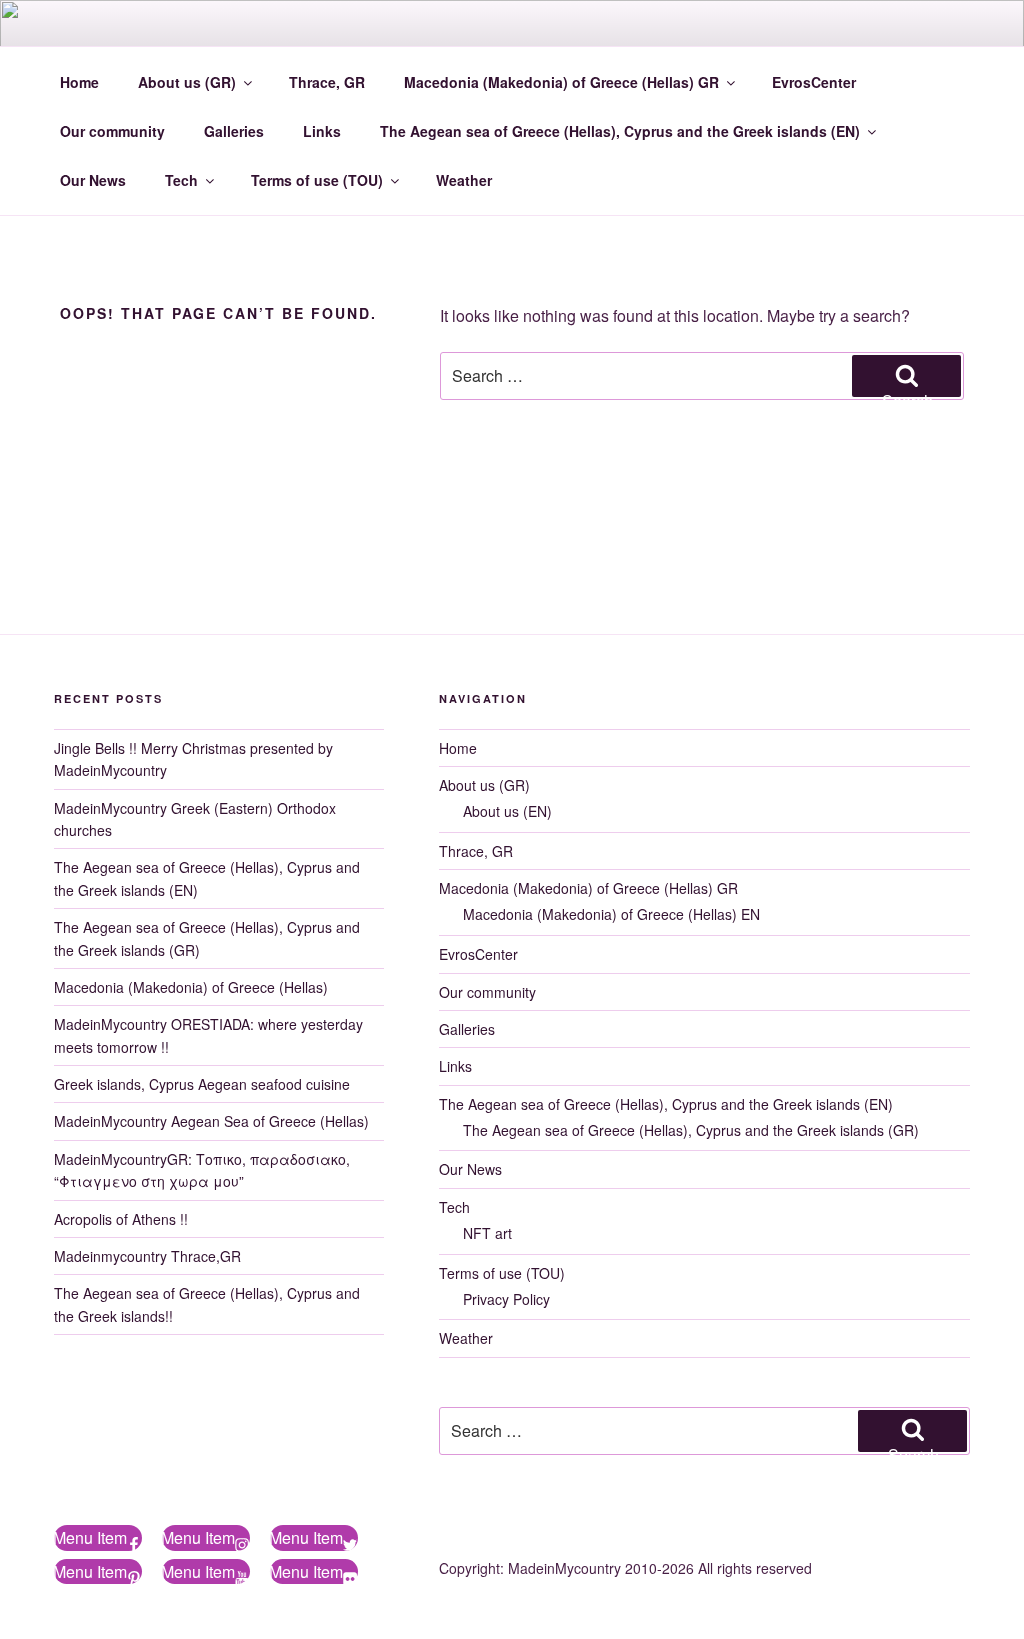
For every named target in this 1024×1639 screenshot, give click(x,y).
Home (79, 82)
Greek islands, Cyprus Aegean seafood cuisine (202, 1084)
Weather (464, 180)
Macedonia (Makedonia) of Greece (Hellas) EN (611, 914)
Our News (93, 180)
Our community (112, 131)
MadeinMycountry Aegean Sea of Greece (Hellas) (211, 1121)
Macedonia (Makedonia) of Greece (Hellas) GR (561, 82)
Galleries (234, 131)
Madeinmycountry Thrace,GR (147, 1256)
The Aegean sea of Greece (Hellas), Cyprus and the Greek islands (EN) (620, 131)
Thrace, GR (327, 82)
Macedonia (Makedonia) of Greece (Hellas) (191, 987)
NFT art (487, 1233)
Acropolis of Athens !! (121, 1219)
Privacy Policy (506, 1299)
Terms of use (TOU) (317, 180)
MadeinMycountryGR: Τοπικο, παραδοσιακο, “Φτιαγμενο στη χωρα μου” (202, 1170)
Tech (181, 180)
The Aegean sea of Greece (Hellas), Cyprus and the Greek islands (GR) (691, 1130)
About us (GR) (187, 82)
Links (322, 131)
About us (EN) (507, 811)
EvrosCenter (814, 82)
